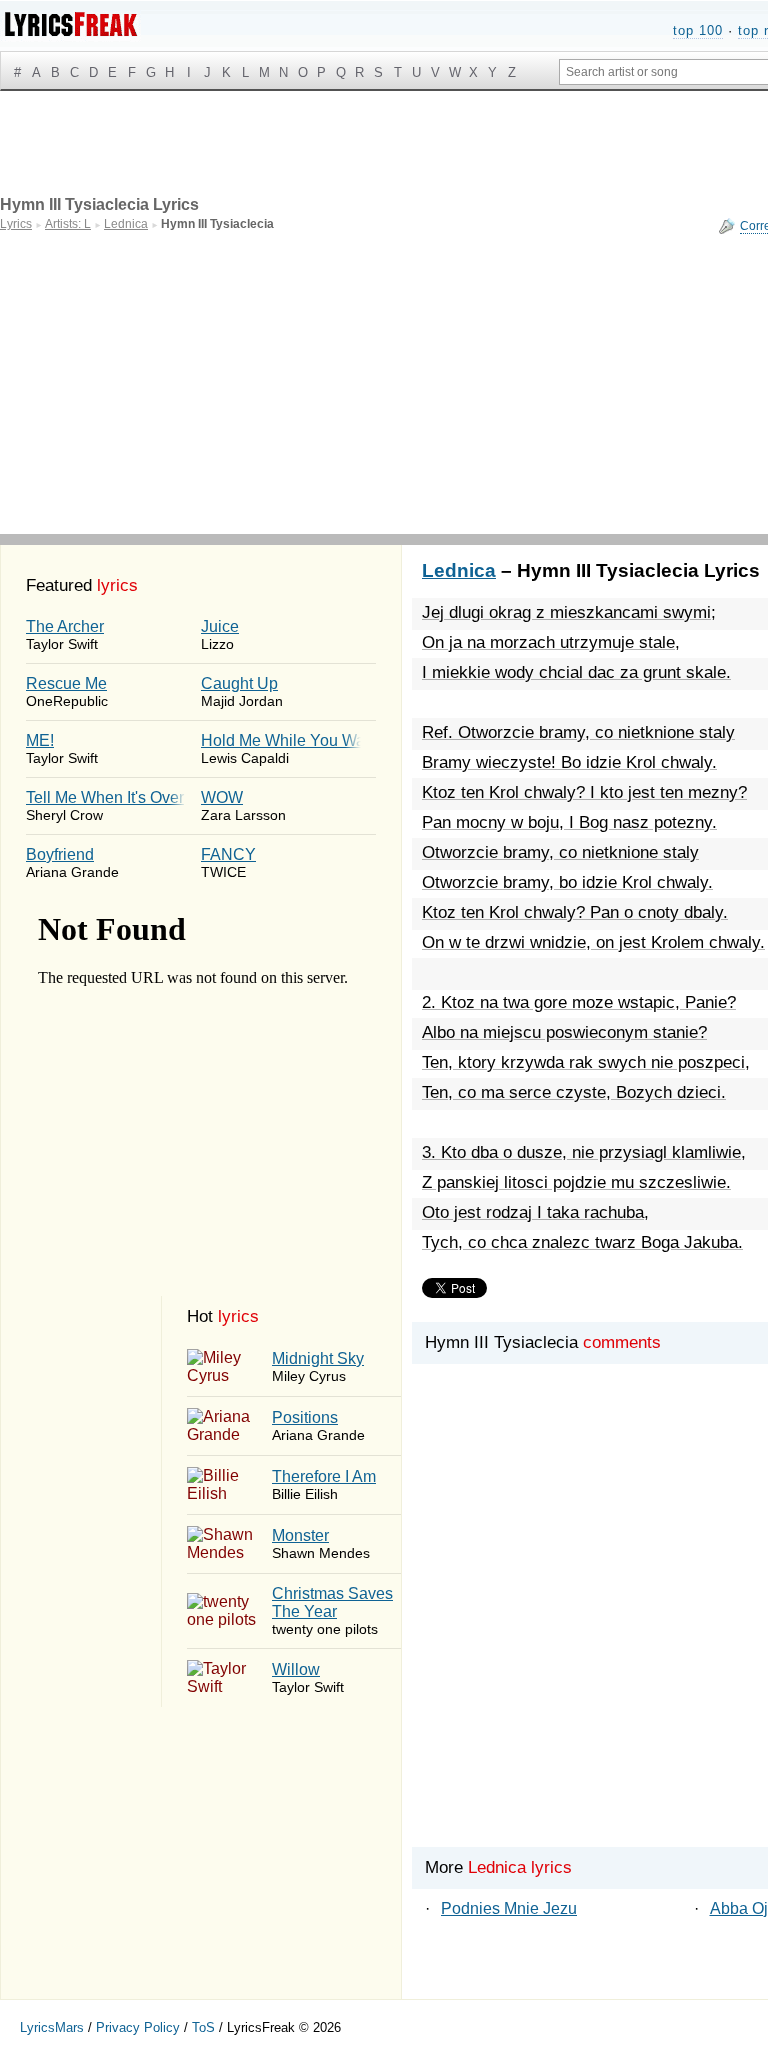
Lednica (459, 570)
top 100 (698, 30)
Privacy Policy (138, 2027)
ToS (203, 2027)
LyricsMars (52, 2027)
